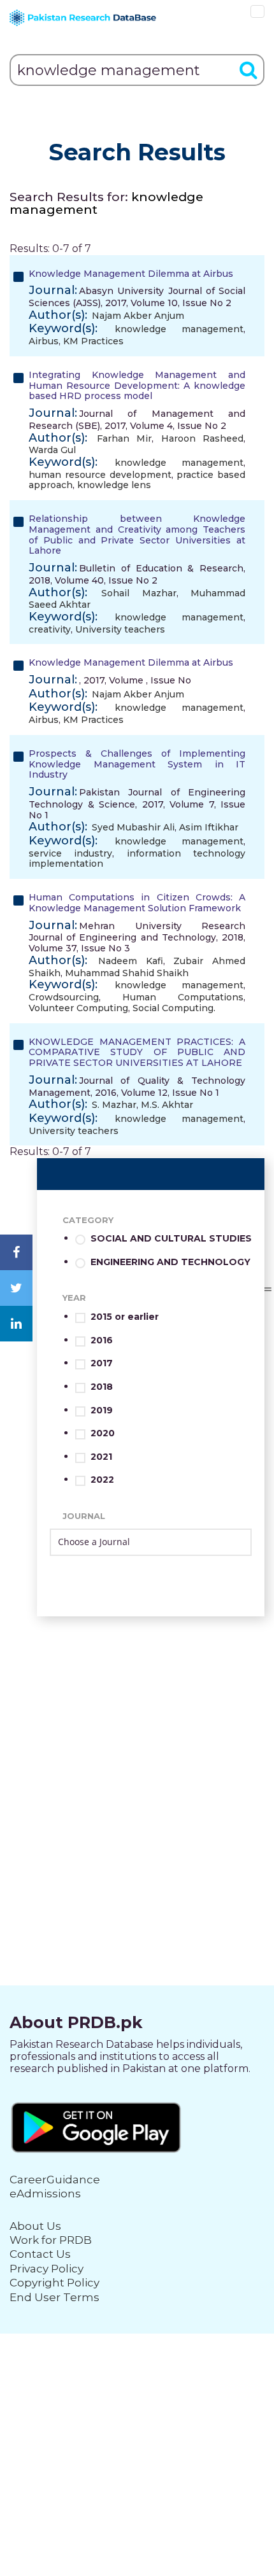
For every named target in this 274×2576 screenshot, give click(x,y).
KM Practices (93, 341)
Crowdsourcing (64, 997)
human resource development (100, 475)
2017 (102, 1363)
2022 (102, 1480)
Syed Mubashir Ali (133, 827)
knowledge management (179, 329)
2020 (103, 1433)
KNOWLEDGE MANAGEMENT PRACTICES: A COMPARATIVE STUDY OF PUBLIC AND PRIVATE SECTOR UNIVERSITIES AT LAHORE (137, 1053)
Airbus (44, 341)
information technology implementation (137, 859)
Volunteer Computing (78, 1008)
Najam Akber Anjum (138, 316)
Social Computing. (174, 1008)
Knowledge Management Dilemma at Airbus (131, 274)
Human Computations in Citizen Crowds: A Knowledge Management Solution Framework (137, 903)
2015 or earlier (125, 1317)
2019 (102, 1410)
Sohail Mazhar (139, 593)
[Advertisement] (137, 1753)
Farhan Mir (125, 438)
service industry (70, 853)
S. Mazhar (114, 1105)
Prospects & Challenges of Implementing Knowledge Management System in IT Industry (137, 764)
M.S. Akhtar (167, 1105)
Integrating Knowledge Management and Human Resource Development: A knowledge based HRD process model (137, 386)
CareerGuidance (55, 2180)
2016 (102, 1340)
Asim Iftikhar (209, 827)
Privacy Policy (47, 2269)
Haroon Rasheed (203, 438)
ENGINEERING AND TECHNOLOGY (170, 1262)
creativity (50, 629)
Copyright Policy (54, 2283)
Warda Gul (52, 450)
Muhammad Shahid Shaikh (127, 973)
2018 (102, 1387)
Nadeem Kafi (131, 961)
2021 (101, 1457)
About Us (35, 2226)
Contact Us (40, 2254)
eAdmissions (45, 2194)
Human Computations (183, 997)
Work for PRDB (51, 2240)
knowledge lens (114, 485)
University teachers (120, 629)
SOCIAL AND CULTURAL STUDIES (171, 1239)
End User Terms (54, 2297)
